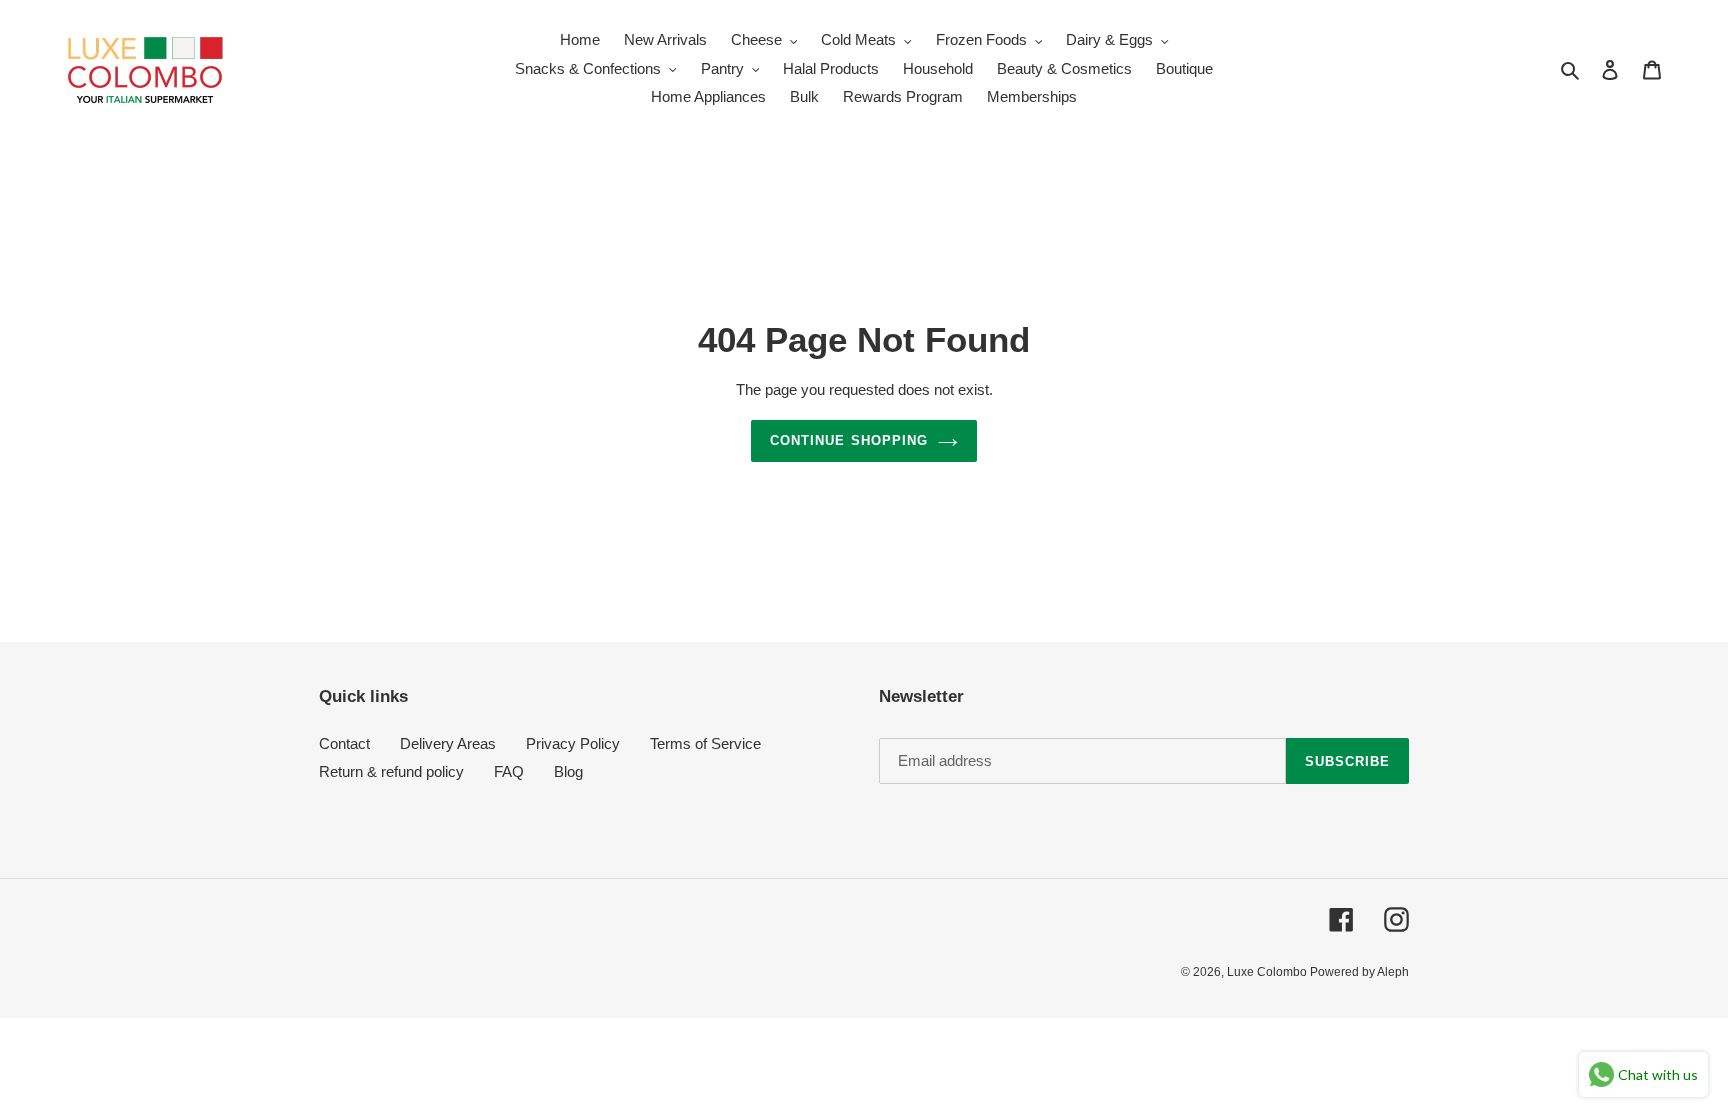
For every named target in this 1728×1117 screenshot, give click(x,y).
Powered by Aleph (1359, 972)
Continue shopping (849, 440)
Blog (568, 771)
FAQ (509, 771)
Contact (344, 743)
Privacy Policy (573, 743)
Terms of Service (705, 743)
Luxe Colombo (1268, 972)
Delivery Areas (448, 743)
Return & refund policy (391, 771)
